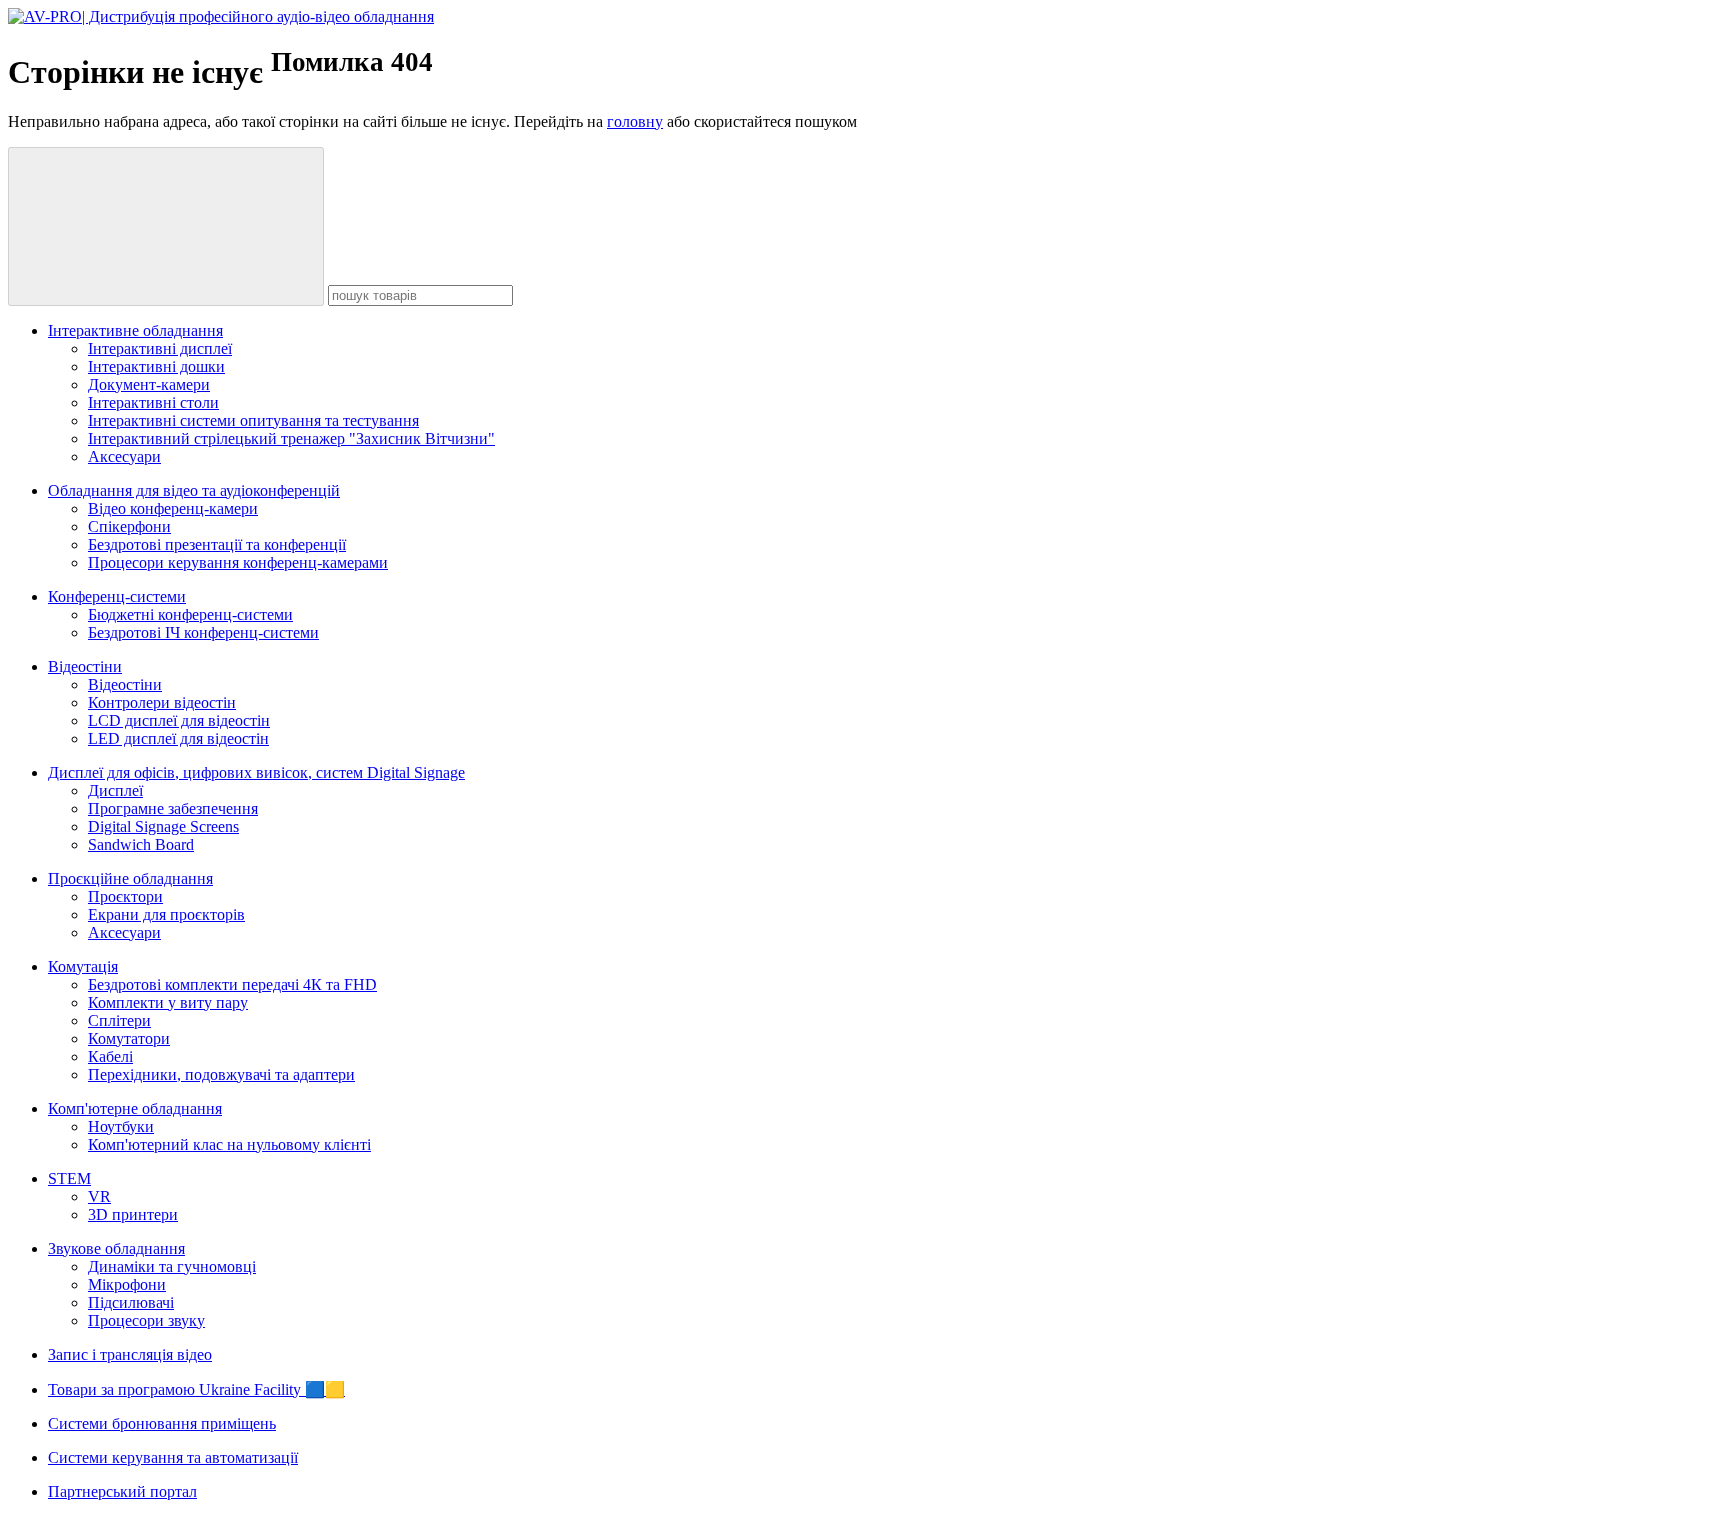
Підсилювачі (131, 1302)
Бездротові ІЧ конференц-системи (203, 632)
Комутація (83, 966)
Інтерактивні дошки (156, 366)
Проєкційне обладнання (130, 878)
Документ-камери (149, 384)
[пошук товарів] (166, 226)
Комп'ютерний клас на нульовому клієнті (229, 1144)
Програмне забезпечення (173, 808)
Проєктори (125, 896)
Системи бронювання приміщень (162, 1423)
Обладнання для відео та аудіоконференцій (194, 490)
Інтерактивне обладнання (135, 330)
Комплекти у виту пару (168, 1002)
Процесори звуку (146, 1320)
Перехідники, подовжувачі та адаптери (221, 1074)
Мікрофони (127, 1284)
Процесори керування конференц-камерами (238, 562)
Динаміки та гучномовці (172, 1266)
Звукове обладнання (116, 1248)
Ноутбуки (121, 1126)
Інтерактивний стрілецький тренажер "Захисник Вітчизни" (291, 438)
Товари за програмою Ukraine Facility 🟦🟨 (196, 1389)
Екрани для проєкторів (166, 914)
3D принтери (133, 1214)
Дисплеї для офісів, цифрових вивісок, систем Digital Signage (256, 772)
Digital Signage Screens (163, 826)
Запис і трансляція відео (130, 1354)
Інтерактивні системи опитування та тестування (253, 420)
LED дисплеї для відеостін (178, 738)
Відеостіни (85, 666)
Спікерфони (129, 526)
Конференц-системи (117, 596)
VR (99, 1196)
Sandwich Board (141, 844)
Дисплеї (115, 790)
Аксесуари (124, 456)
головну (635, 121)
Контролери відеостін (162, 702)
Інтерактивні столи (153, 402)
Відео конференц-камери (173, 508)
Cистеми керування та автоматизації (173, 1457)
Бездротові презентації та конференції (217, 544)
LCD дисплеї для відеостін (179, 720)
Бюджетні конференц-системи (190, 614)
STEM (69, 1178)
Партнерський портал (122, 1491)
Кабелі (110, 1056)
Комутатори (129, 1038)
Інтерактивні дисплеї (160, 348)
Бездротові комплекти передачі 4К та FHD (232, 984)
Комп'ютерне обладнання (135, 1108)
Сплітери (119, 1020)
